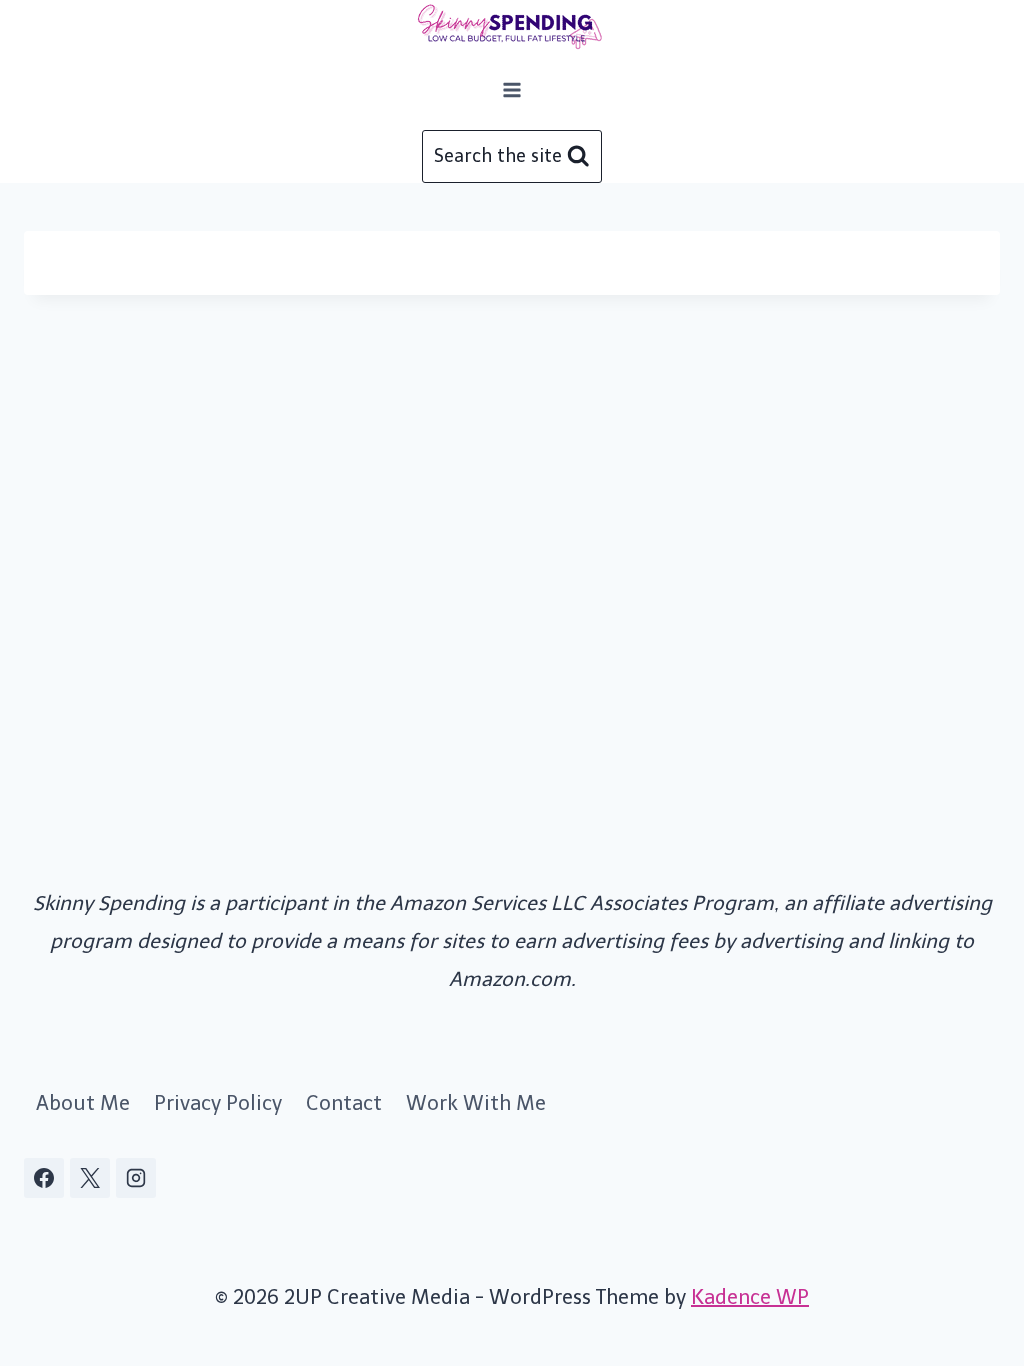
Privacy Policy (218, 1103)
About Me (83, 1103)
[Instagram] (136, 1178)
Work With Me (476, 1103)
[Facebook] (44, 1178)
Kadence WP (750, 1297)
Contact (344, 1103)
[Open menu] (512, 89)
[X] (90, 1178)
